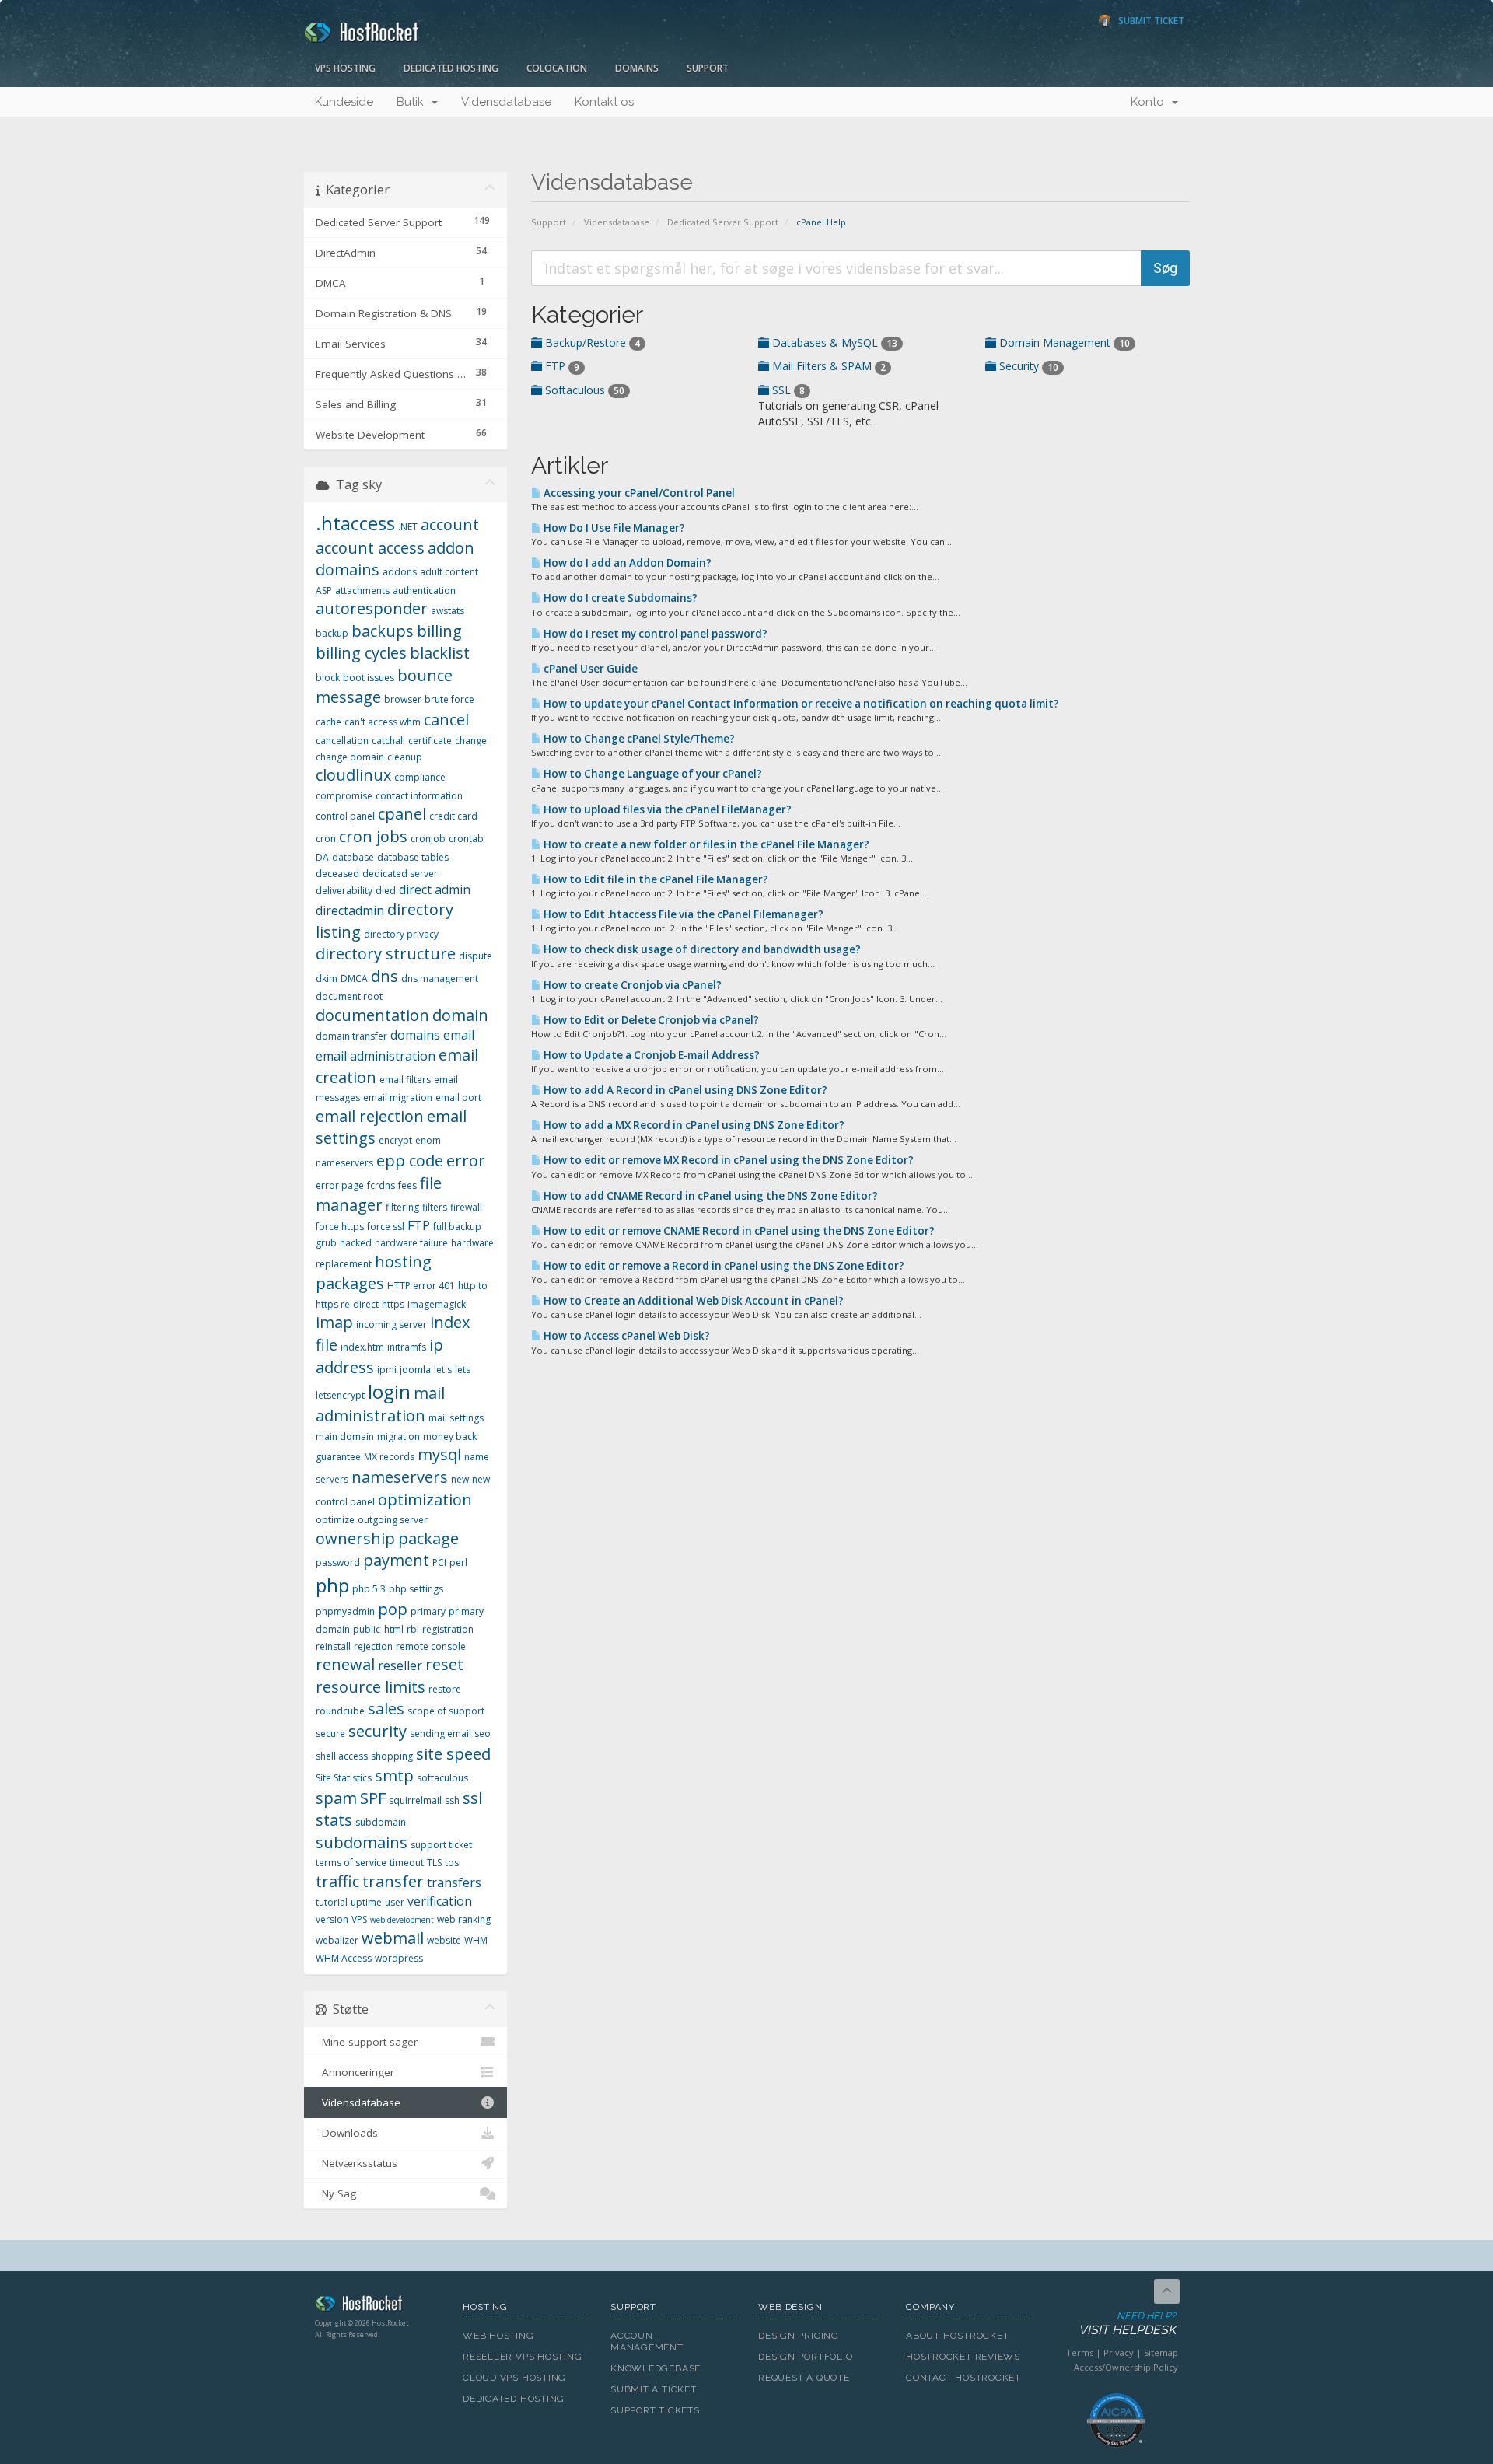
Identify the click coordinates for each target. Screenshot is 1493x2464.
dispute (476, 956)
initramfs (407, 1347)
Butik (413, 102)
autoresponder (372, 608)
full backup (457, 1227)
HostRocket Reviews (963, 2357)
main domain (345, 1436)
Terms (1080, 2352)
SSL (787, 390)
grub (326, 1243)
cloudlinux (353, 775)
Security (1027, 366)
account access (370, 548)
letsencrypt (340, 1395)
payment (396, 1560)
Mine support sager (367, 2042)
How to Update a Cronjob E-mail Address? (650, 1055)
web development (402, 1920)
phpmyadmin (345, 1611)
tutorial (332, 1902)
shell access (342, 1756)
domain (460, 1015)
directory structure (386, 954)
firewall (466, 1207)
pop (393, 1609)
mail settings (456, 1418)
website (444, 1940)
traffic (337, 1881)
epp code (410, 1160)
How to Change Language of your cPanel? (652, 774)
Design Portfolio (805, 2357)
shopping (392, 1756)
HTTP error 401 (421, 1286)
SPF (373, 1798)
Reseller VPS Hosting (523, 2357)
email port (458, 1097)
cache (329, 722)
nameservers (400, 1477)
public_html (378, 1629)
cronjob (428, 839)
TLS (434, 1863)
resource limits (371, 1687)
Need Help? (1127, 2324)
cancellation (342, 741)
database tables (413, 857)
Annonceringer (355, 2072)
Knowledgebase (656, 2368)
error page (340, 1185)
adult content (449, 572)
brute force (449, 699)
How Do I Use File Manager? (613, 528)
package (428, 1538)
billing (439, 631)
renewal (345, 1664)
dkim (327, 979)
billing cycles (361, 653)
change (471, 741)
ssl (472, 1798)
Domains (637, 68)
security (378, 1731)
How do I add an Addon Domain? (626, 563)
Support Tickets (655, 2410)
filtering (402, 1207)
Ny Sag (336, 2193)
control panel (345, 816)
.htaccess (355, 523)
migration (399, 1436)
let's (443, 1370)
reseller (400, 1665)
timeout (407, 1863)
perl (458, 1562)
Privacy (1119, 2352)
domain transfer (351, 1036)
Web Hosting (498, 2336)
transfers (454, 1882)
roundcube (340, 1711)
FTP (561, 366)
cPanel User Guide (589, 669)
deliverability (344, 891)
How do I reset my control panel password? (654, 634)
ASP (324, 591)
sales (386, 1709)
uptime (366, 1902)
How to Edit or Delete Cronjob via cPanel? (650, 1020)
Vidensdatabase (506, 102)
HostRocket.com (377, 2306)
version (332, 1919)
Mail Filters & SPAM (827, 366)
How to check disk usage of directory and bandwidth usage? (701, 949)
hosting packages (374, 1273)
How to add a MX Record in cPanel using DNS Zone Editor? (693, 1125)
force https (340, 1227)
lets (463, 1370)
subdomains (362, 1842)
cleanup (405, 757)
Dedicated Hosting (451, 68)
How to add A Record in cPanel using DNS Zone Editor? (684, 1090)
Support (708, 68)
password (338, 1562)
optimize (335, 1520)
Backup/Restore (591, 343)
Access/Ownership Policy (1126, 2367)
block (328, 678)
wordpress (399, 1958)
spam (336, 1798)
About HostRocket (957, 2336)
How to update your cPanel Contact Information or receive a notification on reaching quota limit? (800, 704)
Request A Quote (804, 2378)
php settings (416, 1589)
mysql (439, 1454)
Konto (1150, 102)
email (459, 1035)
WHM (476, 1940)
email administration (376, 1056)
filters (435, 1207)
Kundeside (344, 102)
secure (330, 1734)
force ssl (386, 1227)
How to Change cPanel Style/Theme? (638, 739)
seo (483, 1734)
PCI (439, 1562)
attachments (362, 591)
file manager (379, 1194)
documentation (372, 1015)
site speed (453, 1754)
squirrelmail (415, 1800)
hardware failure (411, 1243)
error (466, 1160)
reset (444, 1664)
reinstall (333, 1646)
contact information (419, 796)
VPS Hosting (345, 68)
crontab (466, 839)
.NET (408, 527)
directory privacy (401, 934)
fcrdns (381, 1185)
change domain (350, 757)
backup (332, 633)
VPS (359, 1919)
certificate (430, 741)
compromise (344, 796)
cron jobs (373, 836)
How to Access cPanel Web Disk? (626, 1336)
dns (385, 976)
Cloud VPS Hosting (514, 2378)
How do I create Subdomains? (619, 598)
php (332, 1585)
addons (400, 572)
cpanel (402, 814)
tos (452, 1863)
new (460, 1479)
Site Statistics (344, 1778)
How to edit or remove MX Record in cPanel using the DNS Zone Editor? (727, 1160)
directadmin (350, 910)
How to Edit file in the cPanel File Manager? (655, 879)
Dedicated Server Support (723, 222)
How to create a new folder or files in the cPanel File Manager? (705, 844)
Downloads (347, 2133)
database (353, 857)
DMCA (354, 979)
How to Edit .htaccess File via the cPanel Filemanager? (682, 914)
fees (407, 1185)
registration (448, 1629)
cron (326, 839)
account (450, 524)
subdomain (381, 1822)
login (389, 1391)
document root (349, 996)
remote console (431, 1646)
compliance (420, 777)
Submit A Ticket (654, 2389)
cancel (446, 720)
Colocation (557, 68)
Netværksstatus (357, 2163)
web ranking (464, 1919)
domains (415, 1035)
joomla (415, 1370)
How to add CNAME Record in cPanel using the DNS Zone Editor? (710, 1196)
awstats (448, 611)
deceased (337, 874)
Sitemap (1161, 2352)
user (395, 1902)
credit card (453, 816)
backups (383, 631)
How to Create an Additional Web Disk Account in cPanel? (692, 1301)
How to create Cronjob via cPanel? (631, 985)
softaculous (442, 1778)
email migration (398, 1097)
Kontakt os (604, 102)
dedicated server (400, 874)
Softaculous (583, 390)
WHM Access (344, 1958)
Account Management (647, 2342)
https (393, 1304)
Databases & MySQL (833, 343)
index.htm (362, 1347)
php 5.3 (369, 1589)
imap (334, 1322)
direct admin (435, 889)
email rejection (370, 1116)
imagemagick (437, 1304)
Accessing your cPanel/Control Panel (638, 493)
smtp (394, 1775)
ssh (452, 1800)
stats (334, 1820)
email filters (405, 1080)
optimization (425, 1499)
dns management (440, 979)
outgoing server (393, 1520)
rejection (373, 1646)
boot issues (369, 678)
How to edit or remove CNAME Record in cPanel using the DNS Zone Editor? (738, 1231)
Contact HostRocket (963, 2378)
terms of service (351, 1863)
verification (440, 1901)
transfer (393, 1881)
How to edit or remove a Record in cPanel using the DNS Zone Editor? (723, 1266)
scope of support (446, 1711)
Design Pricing (799, 2336)
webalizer (337, 1940)
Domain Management (1063, 343)
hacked (356, 1243)
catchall (388, 741)
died (386, 891)
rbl (413, 1629)
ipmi (387, 1370)
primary (428, 1611)
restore (445, 1689)
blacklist (440, 653)
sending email (441, 1734)
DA (322, 857)
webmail (393, 1938)
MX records (389, 1457)
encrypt (395, 1140)
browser (403, 699)
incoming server (392, 1325)
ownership (355, 1538)
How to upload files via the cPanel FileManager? (666, 809)
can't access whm (383, 722)
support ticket (441, 1845)
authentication (424, 591)
